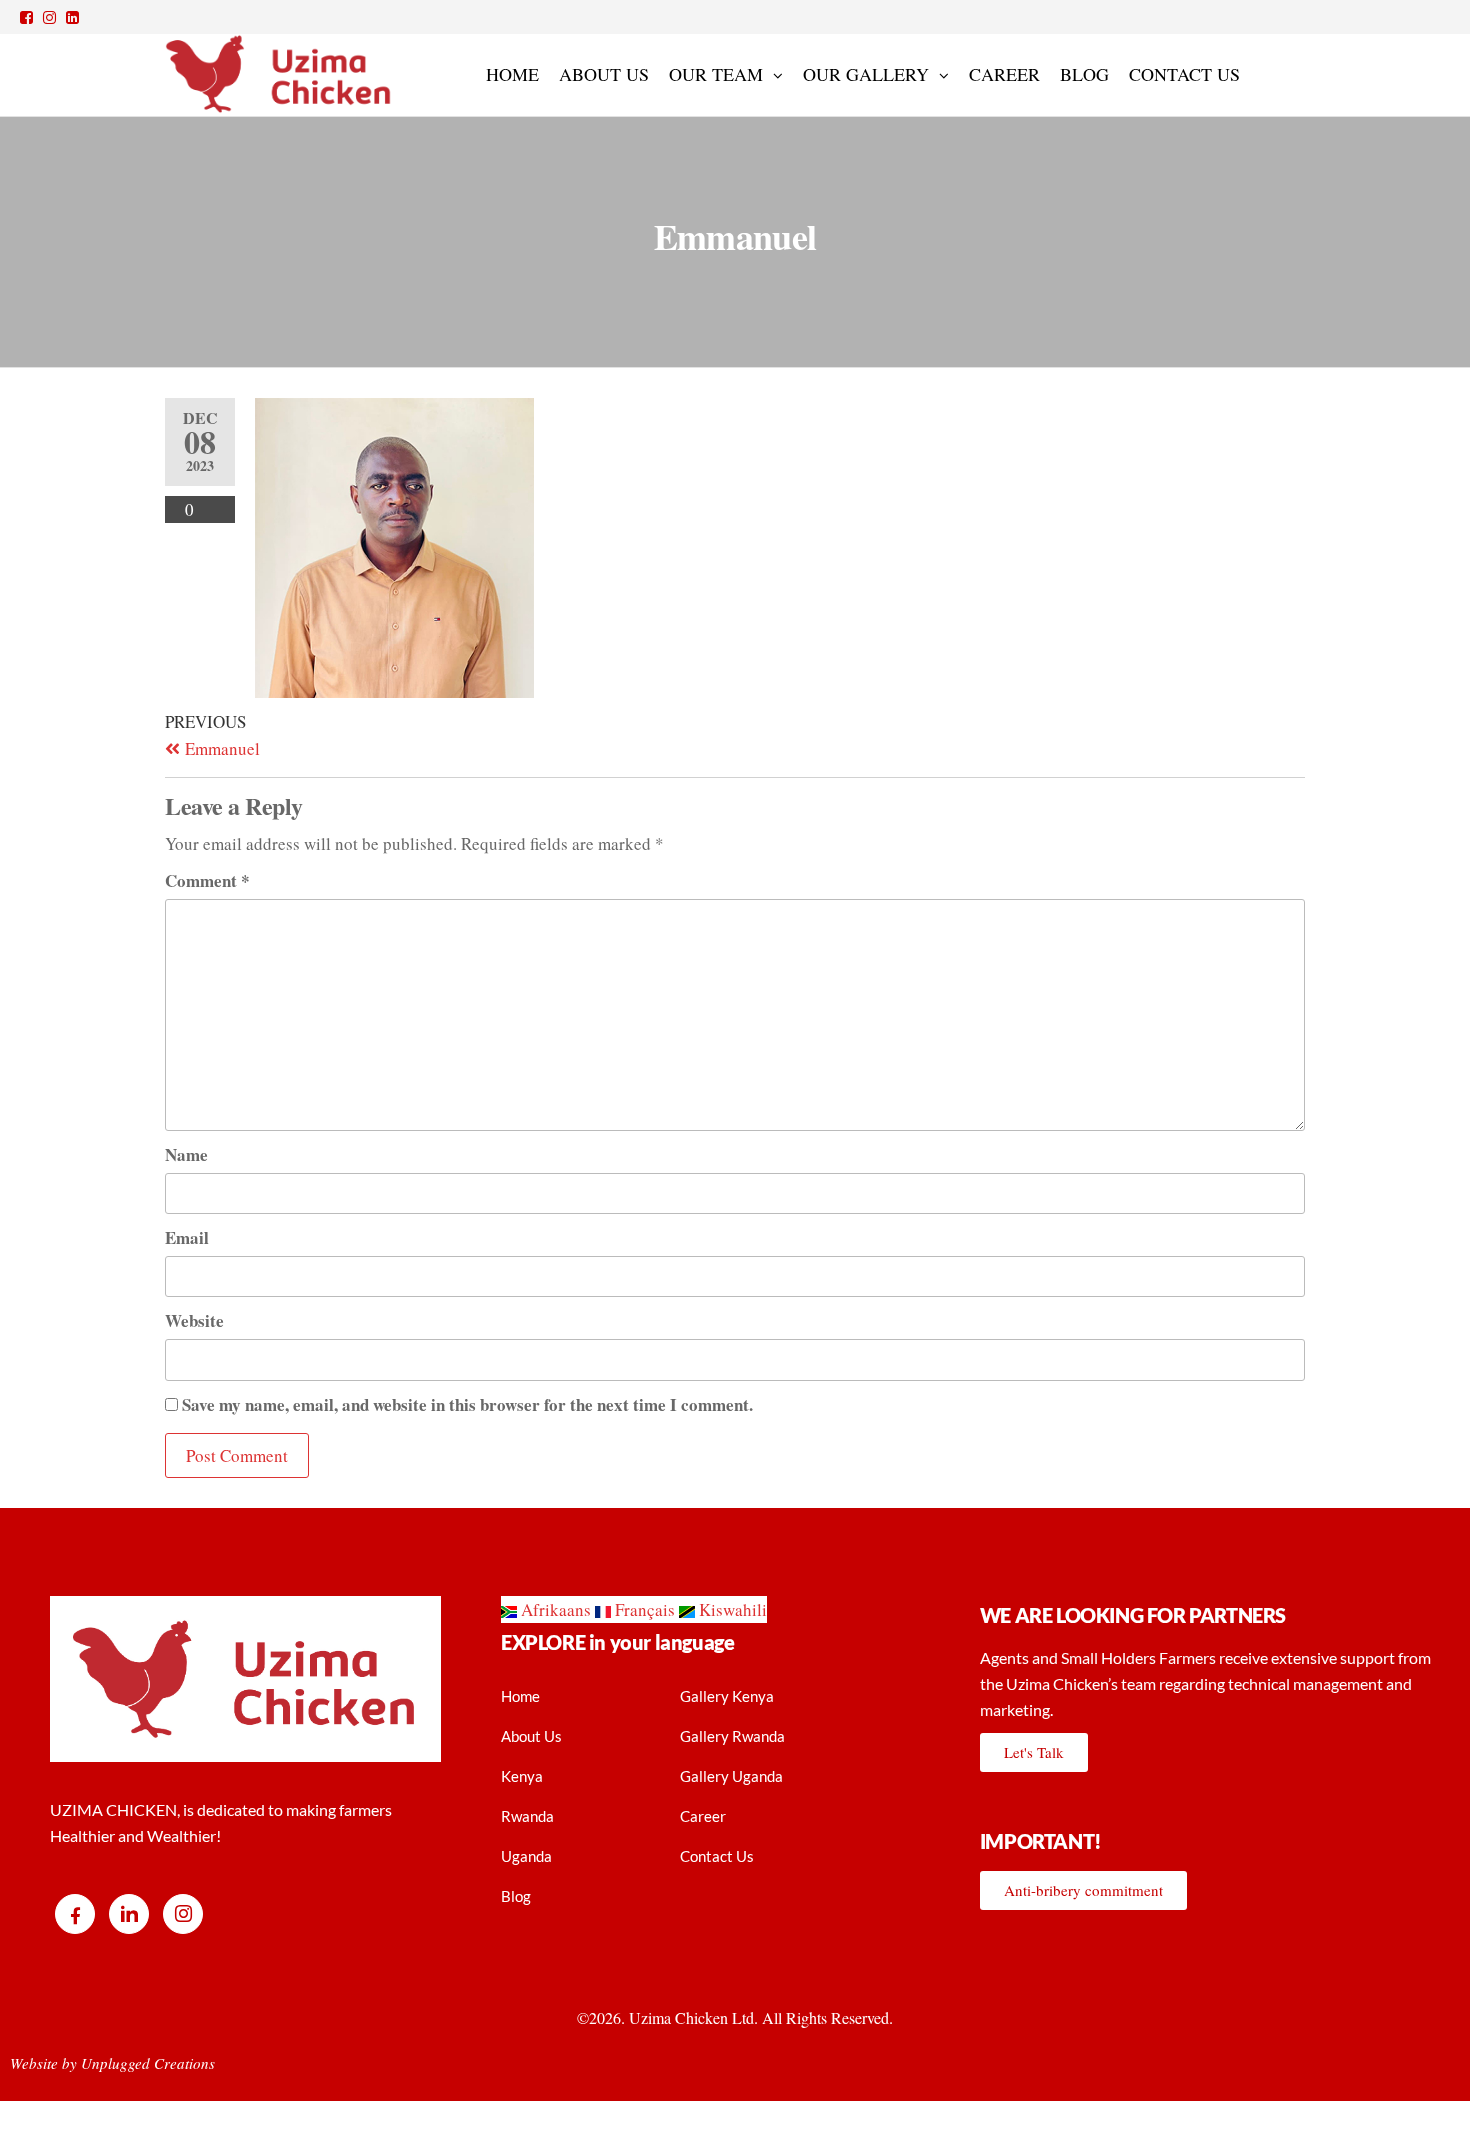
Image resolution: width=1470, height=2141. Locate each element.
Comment (207, 880)
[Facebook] (75, 1914)
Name (186, 1154)
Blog (1084, 74)
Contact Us (1184, 74)
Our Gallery (866, 74)
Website (194, 1320)
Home (512, 74)
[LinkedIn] (129, 1914)
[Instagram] (183, 1914)
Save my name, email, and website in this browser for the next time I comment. (467, 1404)
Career (1004, 74)
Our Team (716, 74)
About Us (604, 74)
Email (187, 1237)
